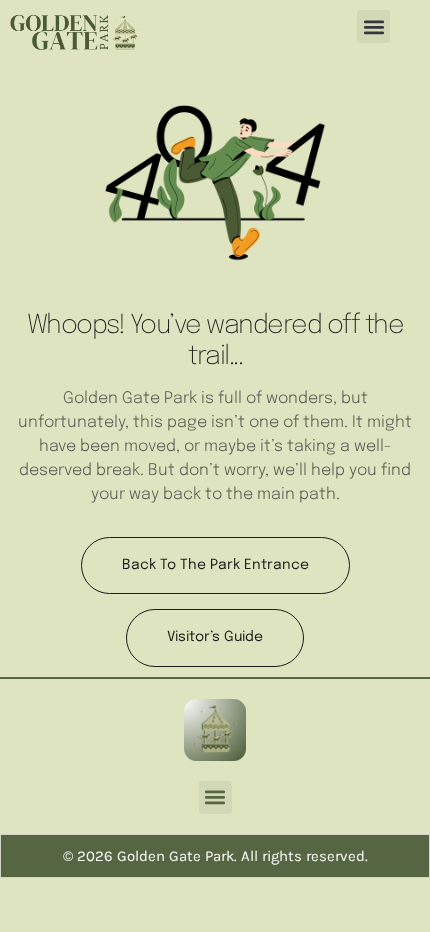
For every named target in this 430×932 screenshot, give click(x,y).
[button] (373, 26)
